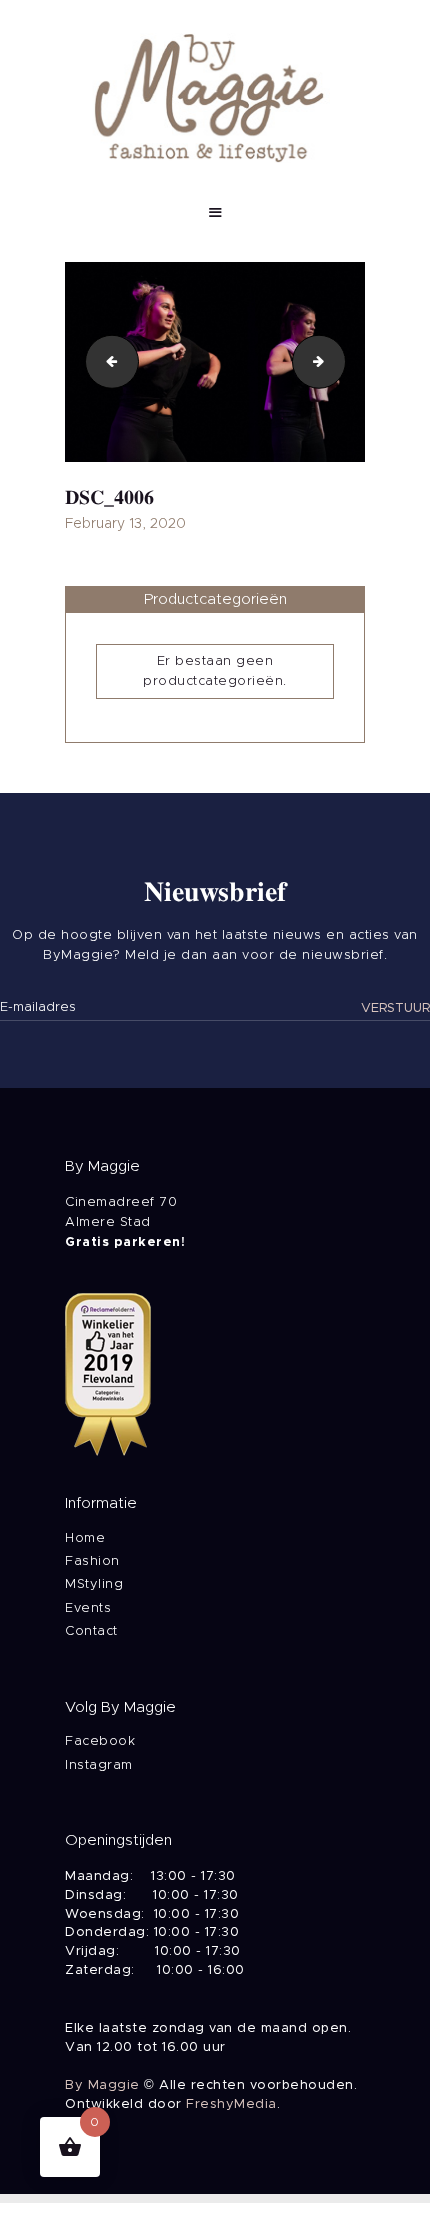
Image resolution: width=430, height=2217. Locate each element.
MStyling (94, 1584)
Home (85, 1538)
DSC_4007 (339, 361)
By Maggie (102, 2085)
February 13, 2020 (125, 524)
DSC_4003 (106, 361)
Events (88, 1608)
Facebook (100, 1741)
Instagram (99, 1765)
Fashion (92, 1561)
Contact (91, 1631)
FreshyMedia (231, 2104)
